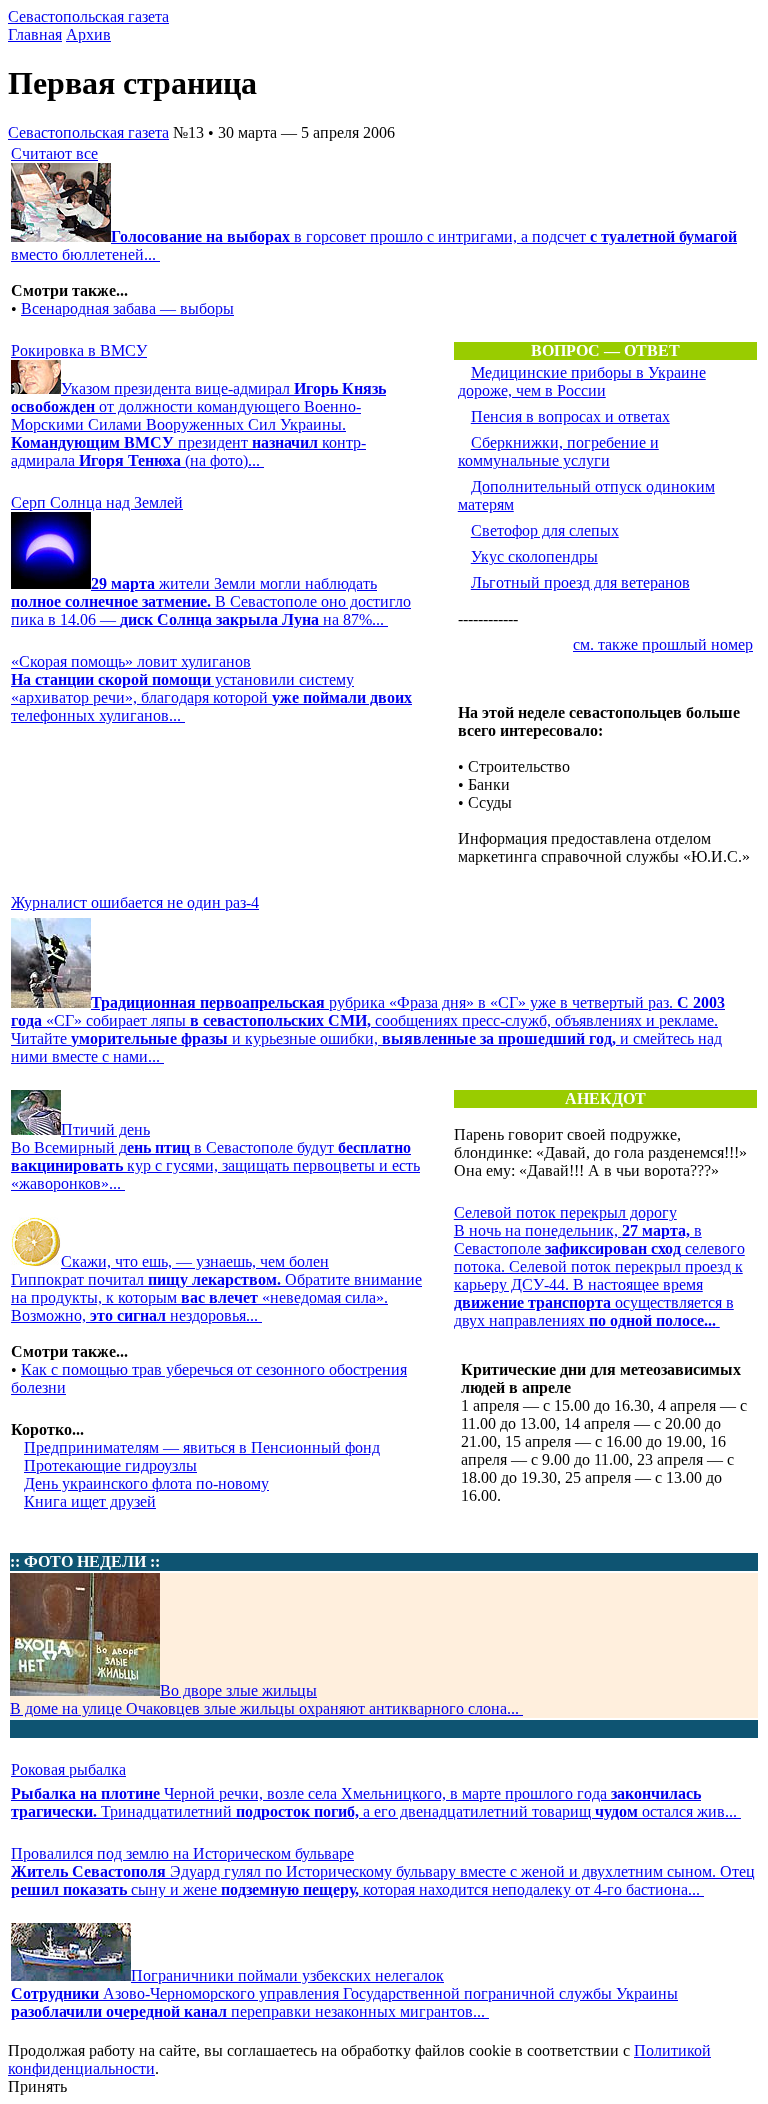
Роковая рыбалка (68, 1769)
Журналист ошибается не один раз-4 (135, 902)
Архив (88, 34)
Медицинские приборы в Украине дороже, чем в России (582, 381)
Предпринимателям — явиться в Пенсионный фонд (202, 1447)
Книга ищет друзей (90, 1501)
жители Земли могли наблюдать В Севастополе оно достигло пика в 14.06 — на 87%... (211, 601)
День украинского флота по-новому (146, 1483)
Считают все (54, 153)
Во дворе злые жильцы (238, 1690)
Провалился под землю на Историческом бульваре (182, 1853)
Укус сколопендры (534, 556)
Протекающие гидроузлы (110, 1465)
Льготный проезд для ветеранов (580, 582)
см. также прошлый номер (663, 644)
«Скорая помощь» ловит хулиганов (131, 661)
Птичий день (105, 1129)
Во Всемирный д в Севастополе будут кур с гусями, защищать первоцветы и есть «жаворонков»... (215, 1165)
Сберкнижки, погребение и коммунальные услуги (558, 451)
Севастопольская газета (88, 16)
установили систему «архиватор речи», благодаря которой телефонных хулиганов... (211, 697)
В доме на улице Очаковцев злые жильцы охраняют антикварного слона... (266, 1708)
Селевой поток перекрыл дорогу (565, 1212)
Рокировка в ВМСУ (79, 350)
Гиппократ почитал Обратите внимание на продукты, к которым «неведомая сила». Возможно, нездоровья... (216, 1297)
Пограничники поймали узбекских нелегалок (287, 1975)
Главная (35, 34)
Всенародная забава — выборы (127, 308)
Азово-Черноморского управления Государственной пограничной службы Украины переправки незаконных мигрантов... (344, 2002)
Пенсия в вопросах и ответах (570, 416)
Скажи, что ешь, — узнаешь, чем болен (195, 1261)
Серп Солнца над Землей (97, 502)
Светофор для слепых (545, 530)
